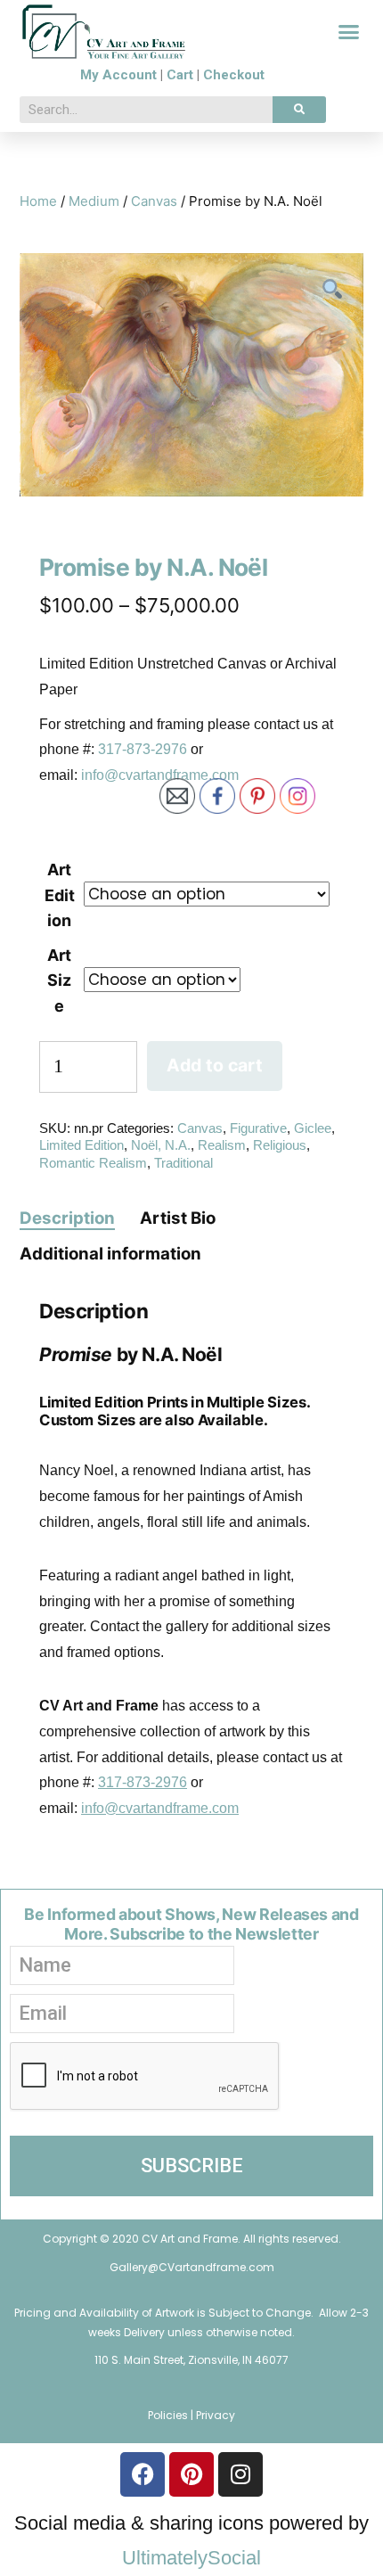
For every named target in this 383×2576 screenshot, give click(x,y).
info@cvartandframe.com (160, 775)
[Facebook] (143, 2474)
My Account (118, 75)
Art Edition (60, 895)
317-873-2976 (143, 749)
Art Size (59, 980)
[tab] (67, 1218)
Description (67, 1218)
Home (38, 201)
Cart (180, 75)
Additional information (110, 1254)
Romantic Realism (93, 1163)
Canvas (154, 201)
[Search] (299, 110)
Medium (94, 201)
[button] (349, 32)
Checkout (234, 75)
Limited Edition (81, 1145)
